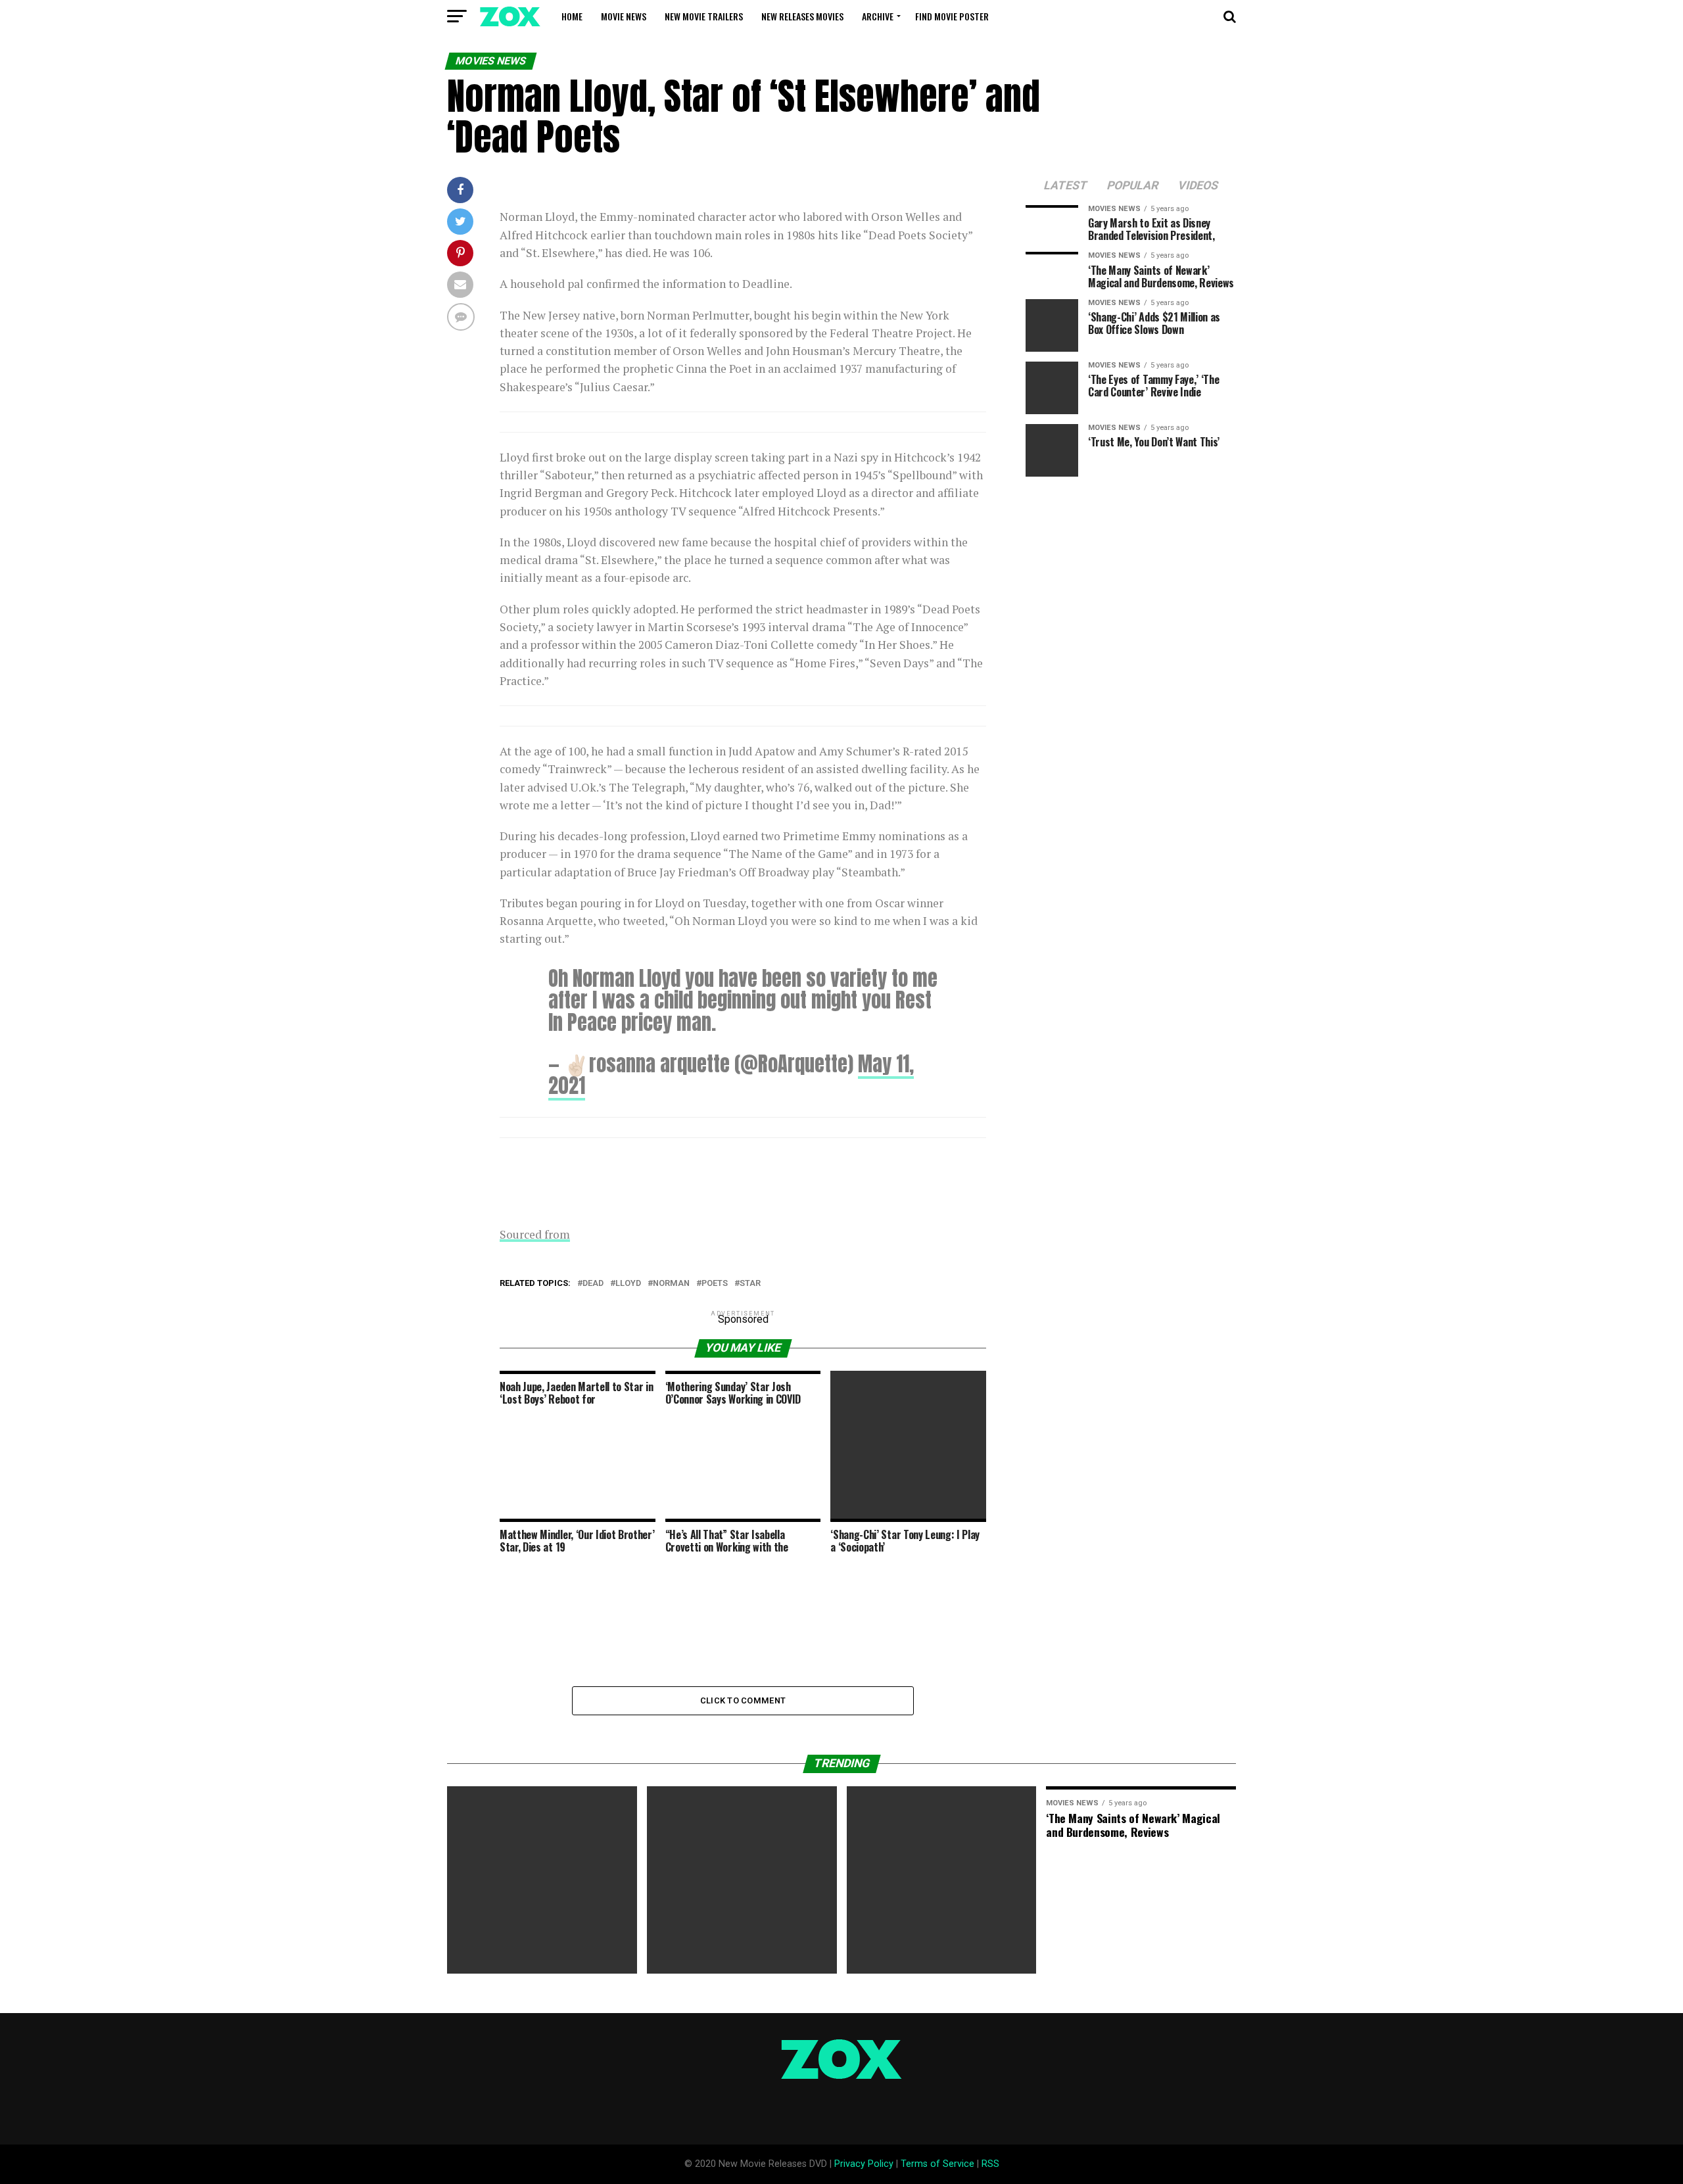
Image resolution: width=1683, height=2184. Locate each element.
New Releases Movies (802, 16)
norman (671, 1284)
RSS (990, 2164)
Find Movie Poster (952, 16)
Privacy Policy (864, 2164)
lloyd (628, 1284)
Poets (715, 1284)
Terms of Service (937, 2164)
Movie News (624, 16)
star (750, 1284)
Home (572, 16)
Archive (878, 16)
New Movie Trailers (704, 16)
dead (593, 1284)
